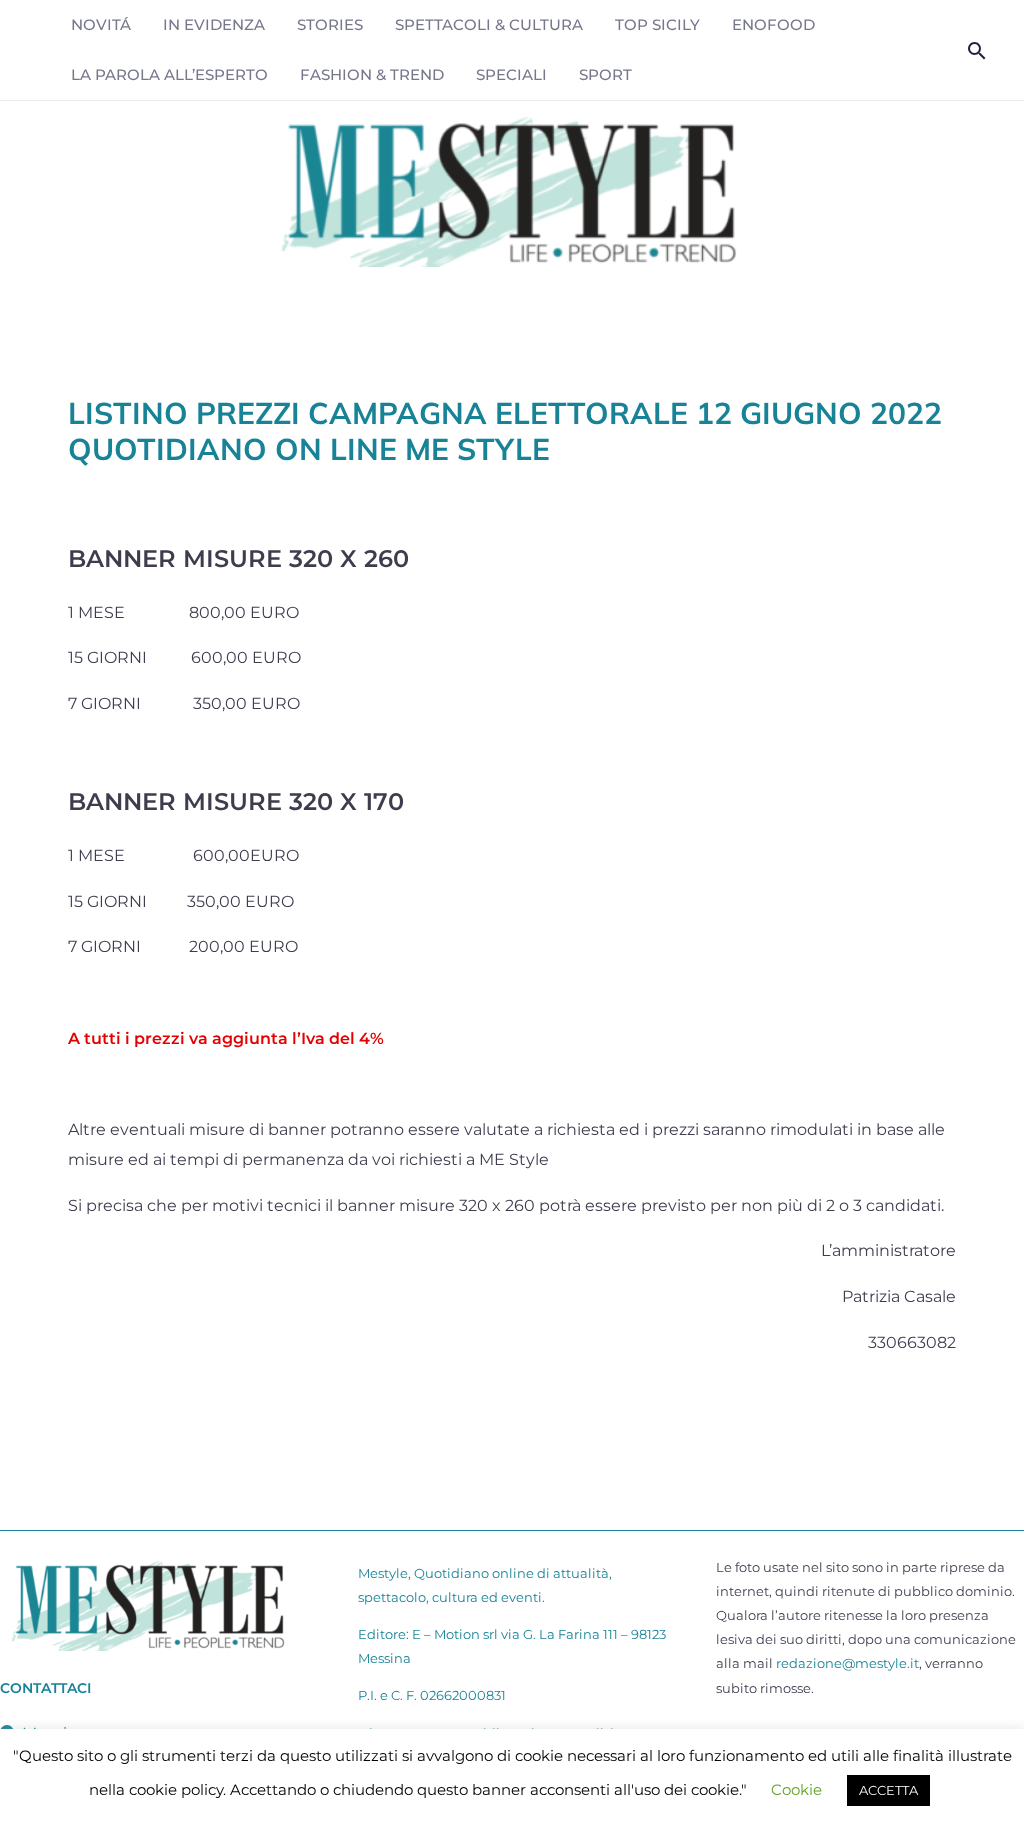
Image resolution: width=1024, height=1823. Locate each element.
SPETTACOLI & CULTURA (489, 24)
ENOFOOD (773, 24)
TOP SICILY (657, 24)
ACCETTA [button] (888, 1790)
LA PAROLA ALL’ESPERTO (169, 74)
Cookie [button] (796, 1789)
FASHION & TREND (372, 74)
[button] (977, 50)
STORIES (330, 24)
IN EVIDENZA (214, 24)
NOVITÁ (101, 24)
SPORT (605, 74)
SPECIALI (511, 74)
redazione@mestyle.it (847, 1663)
